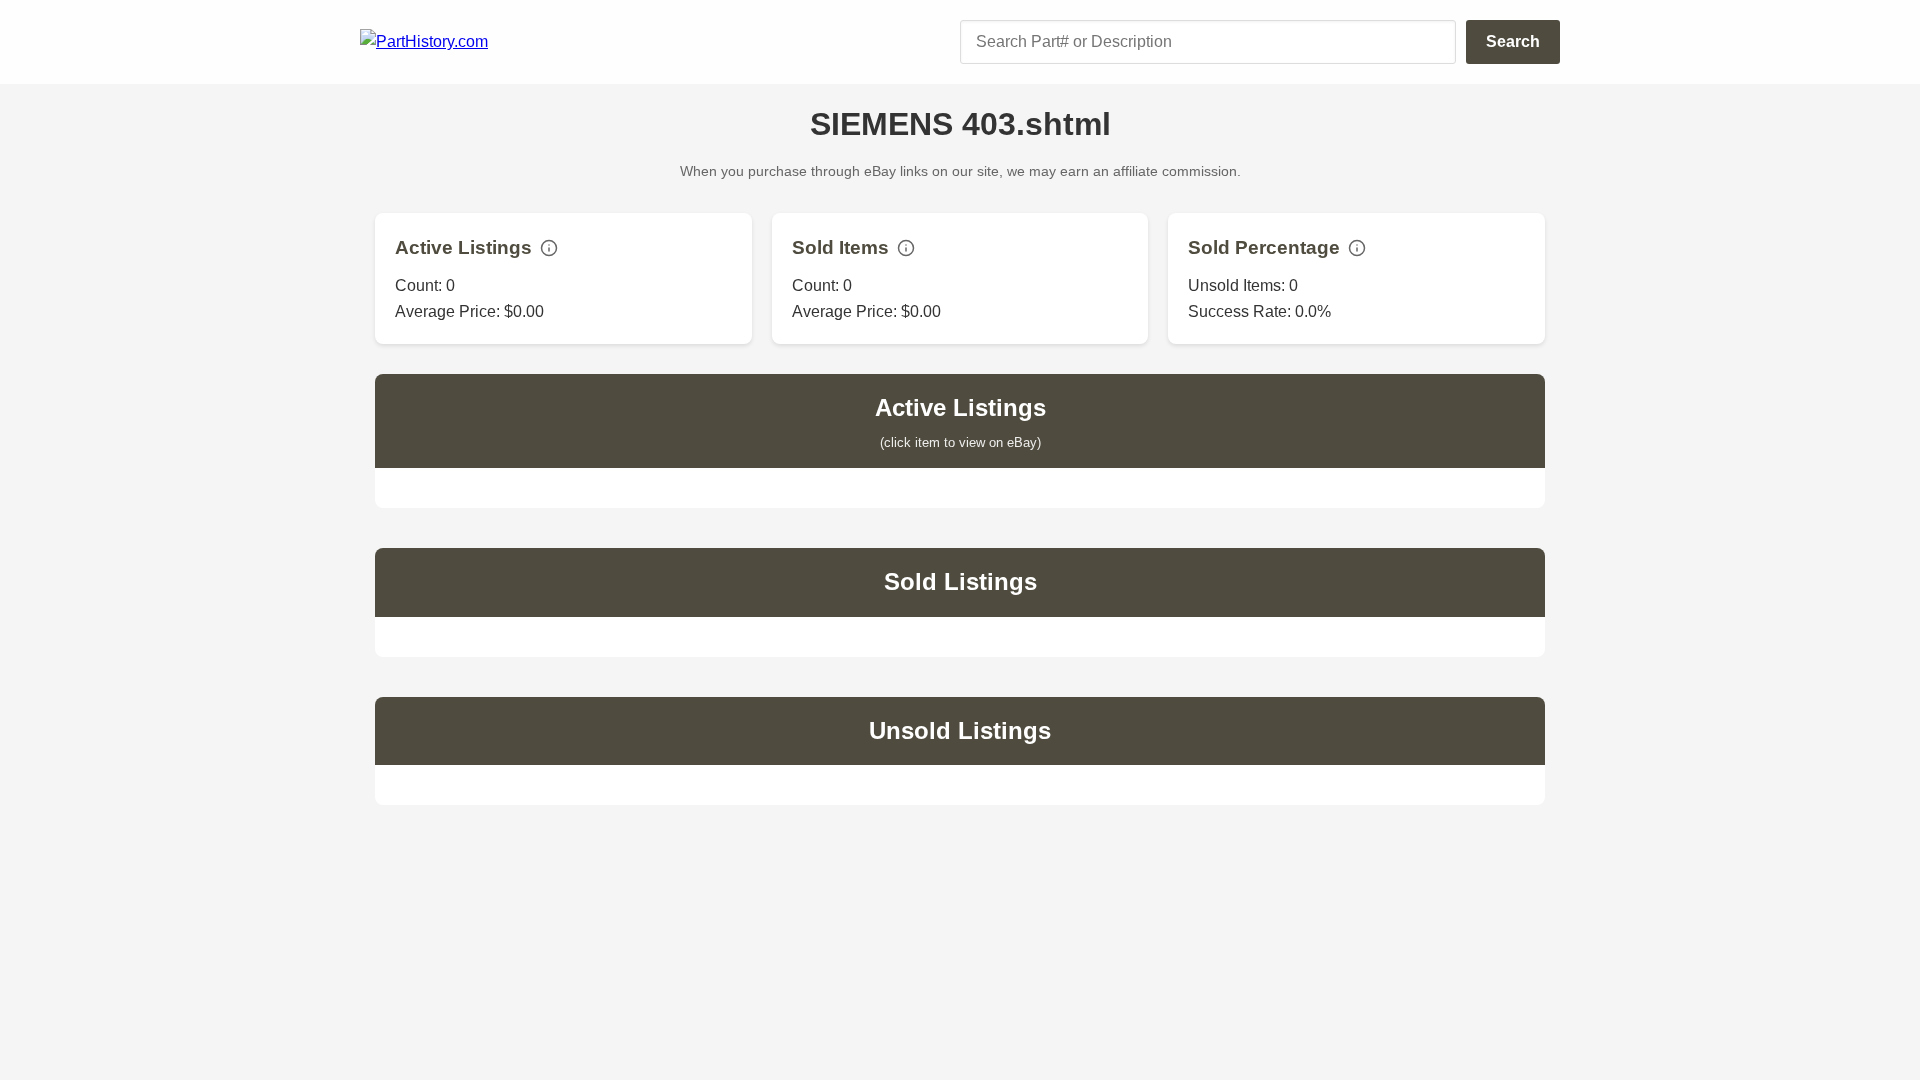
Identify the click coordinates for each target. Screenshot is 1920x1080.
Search (1513, 41)
